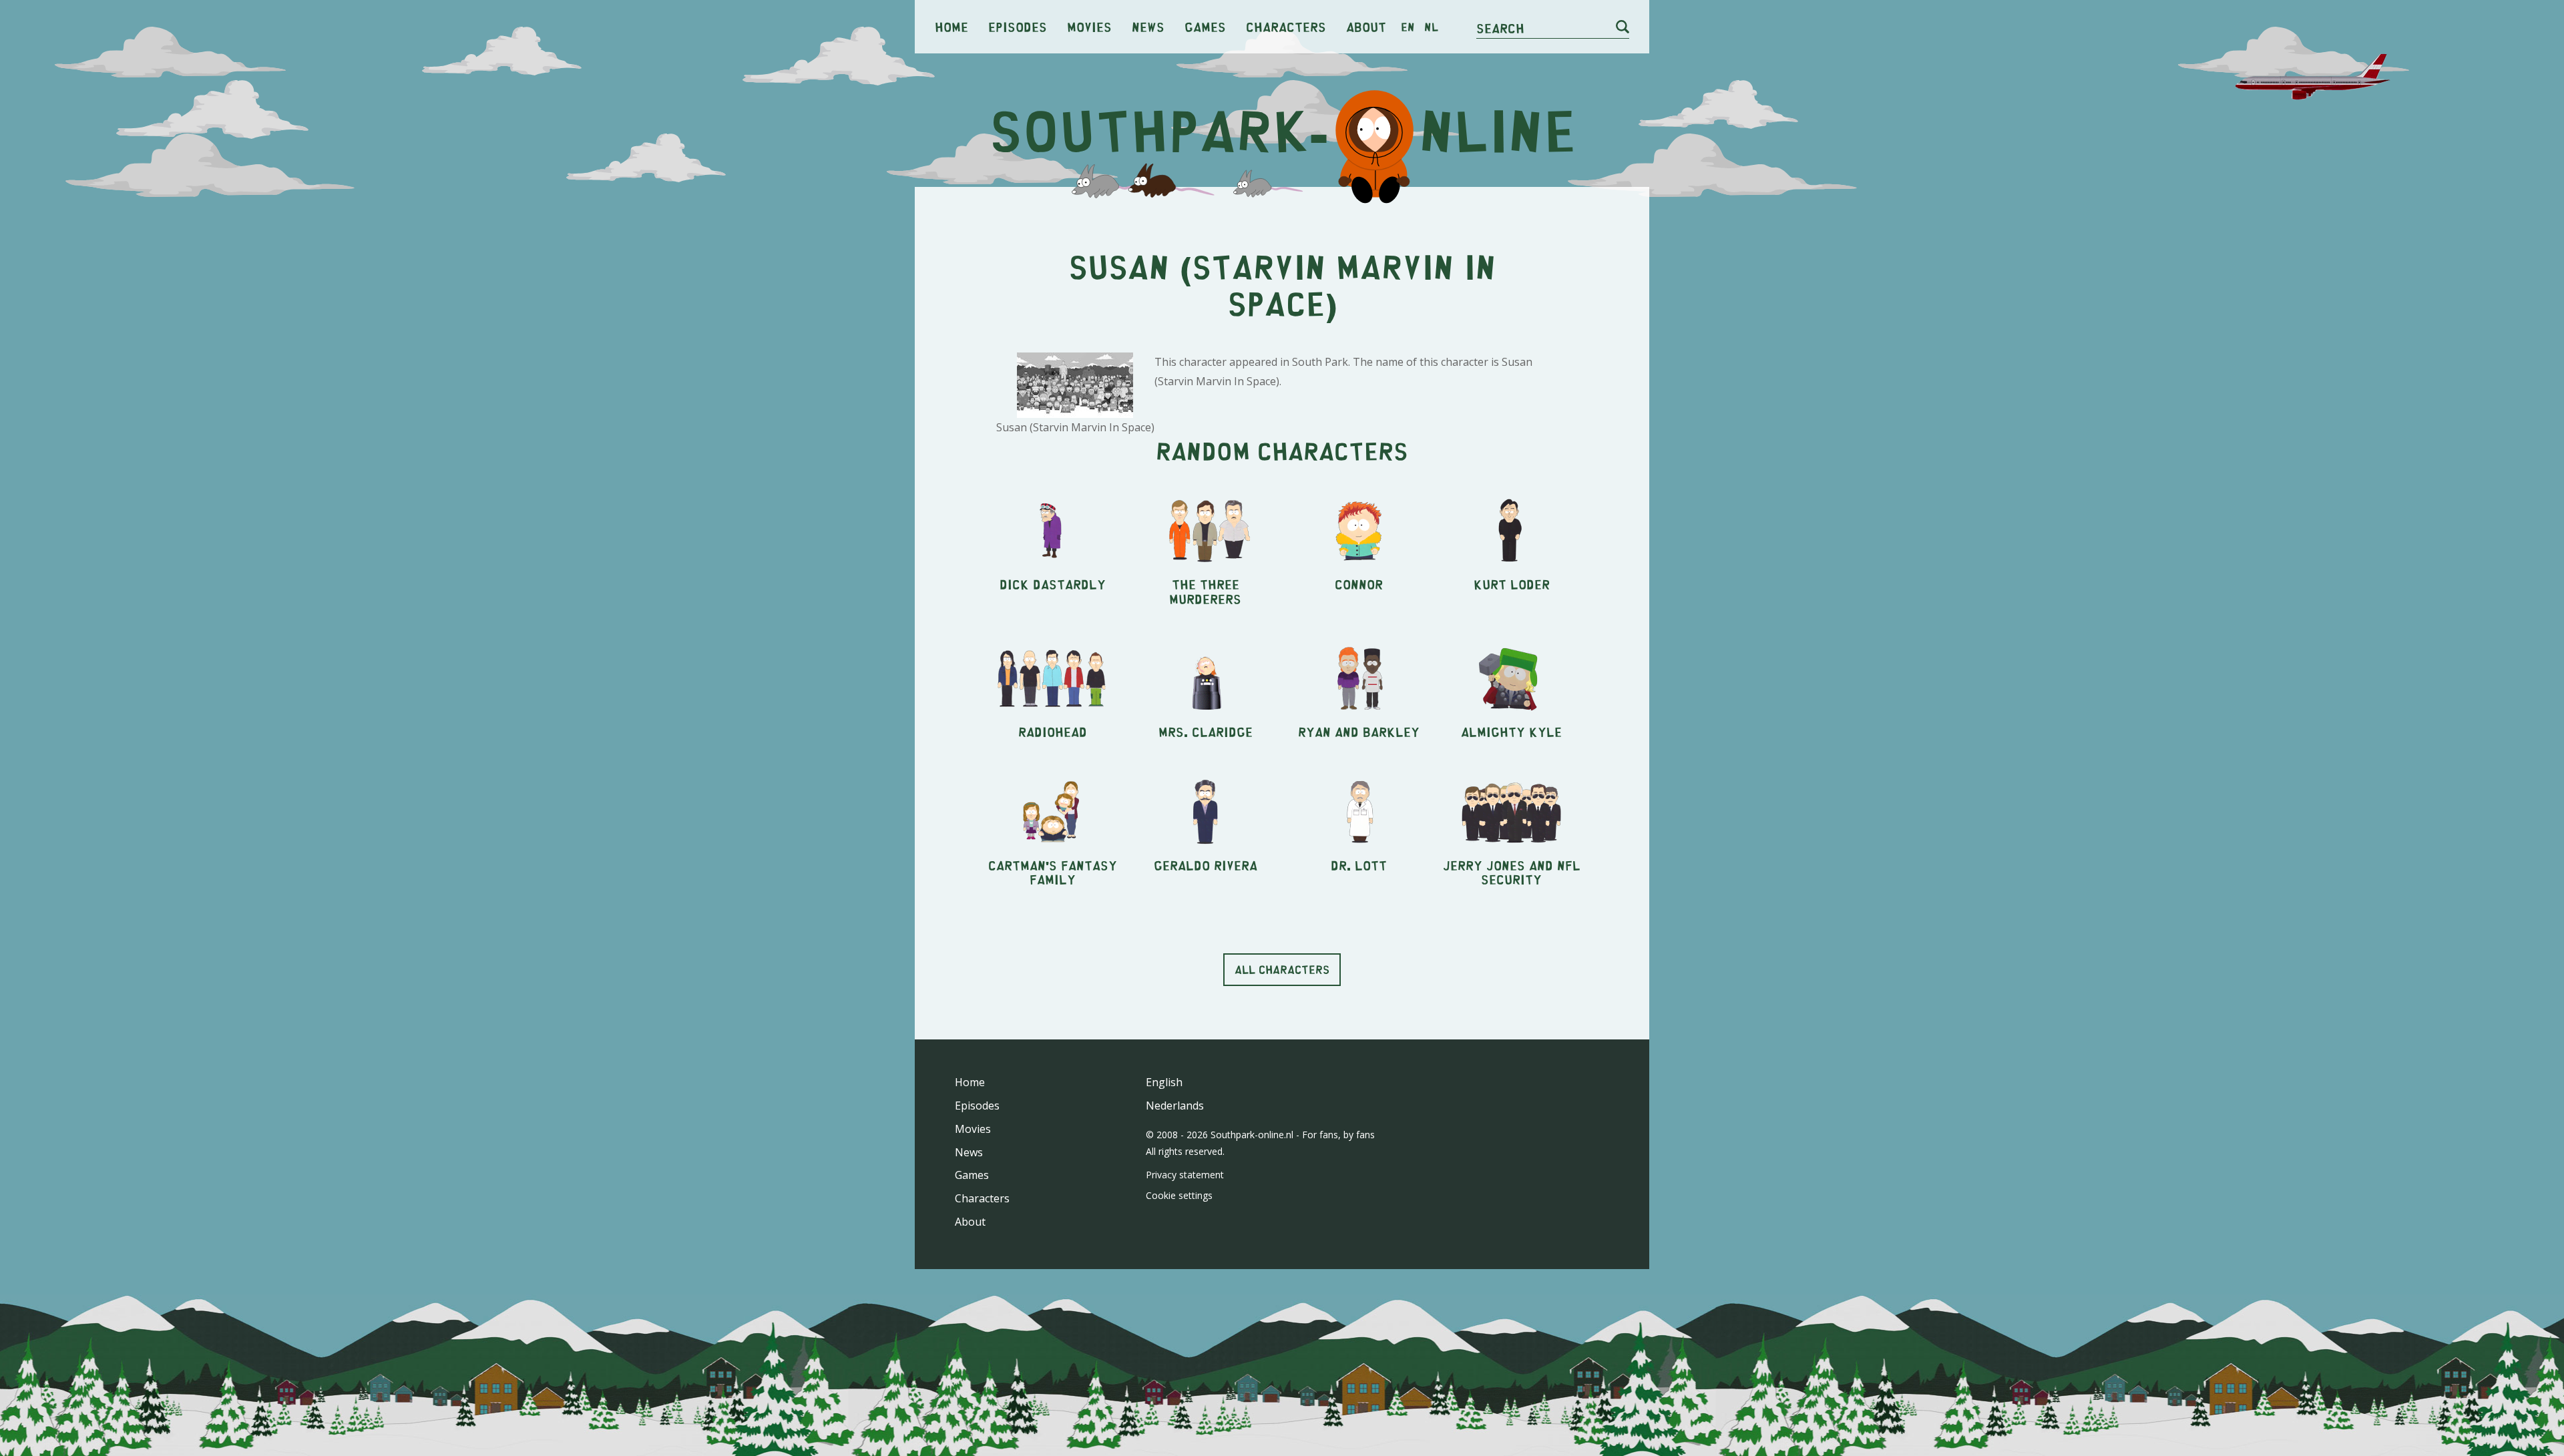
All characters (1282, 969)
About (1366, 26)
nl (1431, 27)
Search (1500, 28)
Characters (1286, 26)
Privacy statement (1185, 1175)
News (1148, 26)
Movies (1089, 26)
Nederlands (1175, 1106)
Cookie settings (1179, 1195)
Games (1205, 26)
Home (951, 26)
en (1408, 27)
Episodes (1018, 26)
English (1164, 1082)
